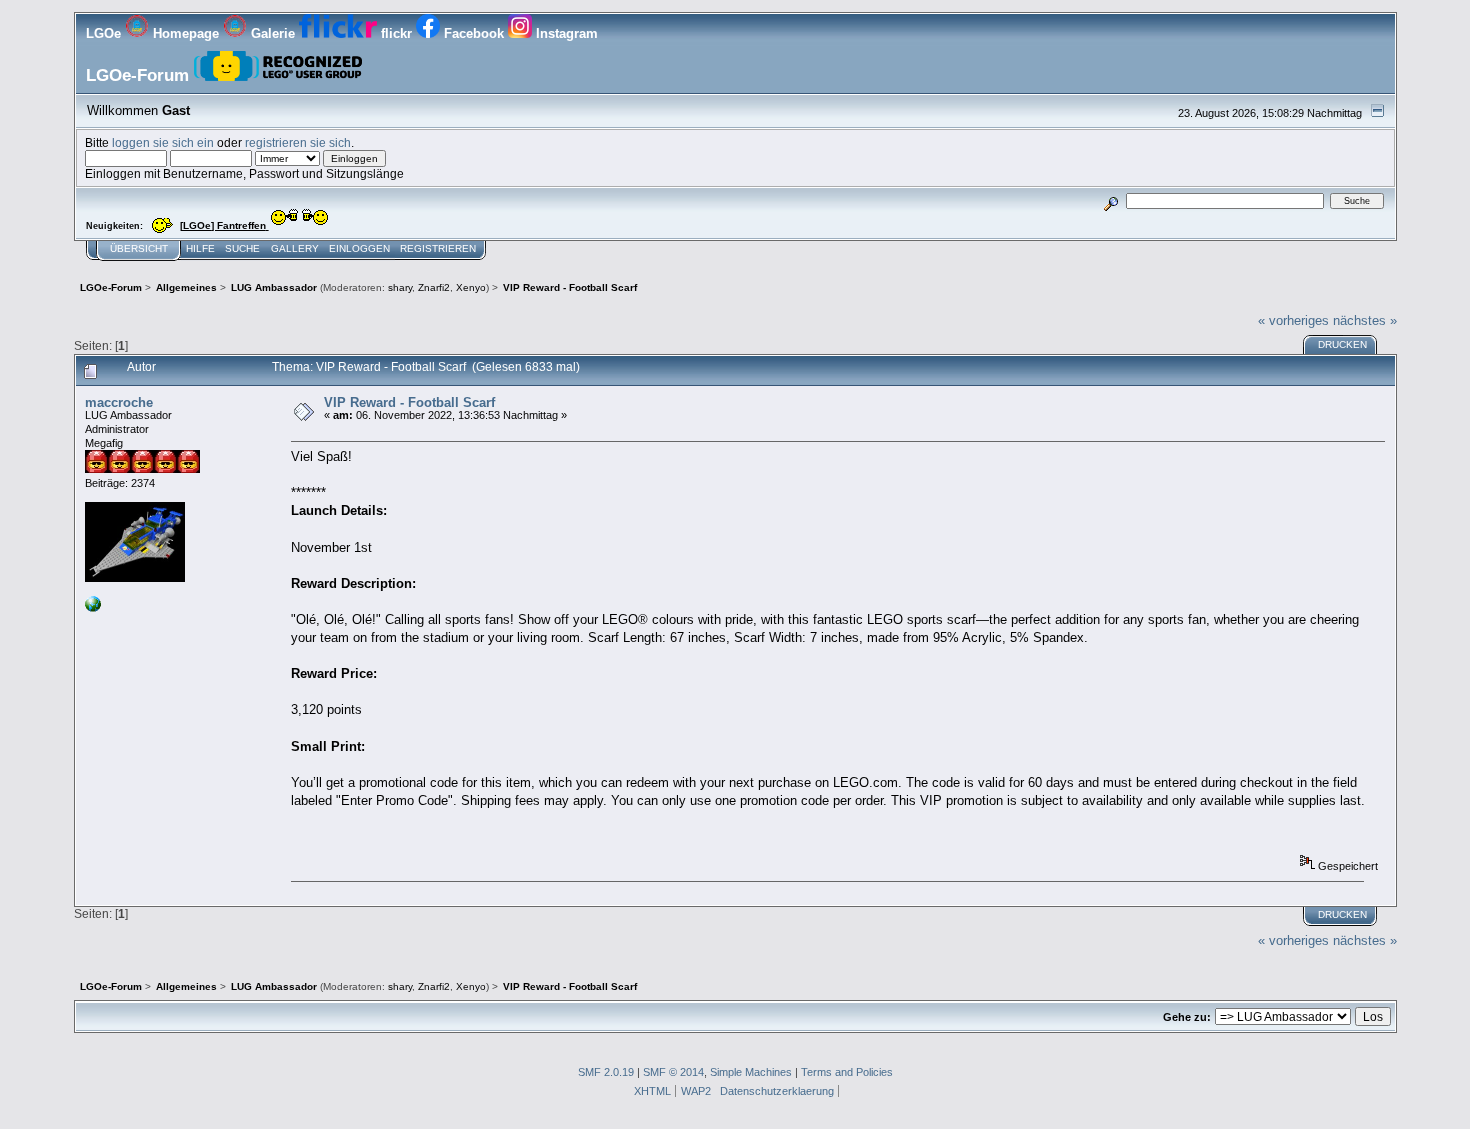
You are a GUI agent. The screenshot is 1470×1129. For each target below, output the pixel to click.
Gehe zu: (1187, 1017)
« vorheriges (1293, 320)
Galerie (273, 33)
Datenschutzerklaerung (777, 1091)
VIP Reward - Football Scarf (409, 402)
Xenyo (471, 287)
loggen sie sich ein (163, 142)
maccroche (119, 402)
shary (400, 287)
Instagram (565, 33)
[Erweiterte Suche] (1110, 200)
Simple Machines (751, 1072)
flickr (396, 33)
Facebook (474, 33)
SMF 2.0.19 (606, 1072)
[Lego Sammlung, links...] (93, 608)
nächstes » (1365, 320)
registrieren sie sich (298, 142)
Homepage (186, 33)
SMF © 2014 (673, 1072)
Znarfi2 (434, 287)
